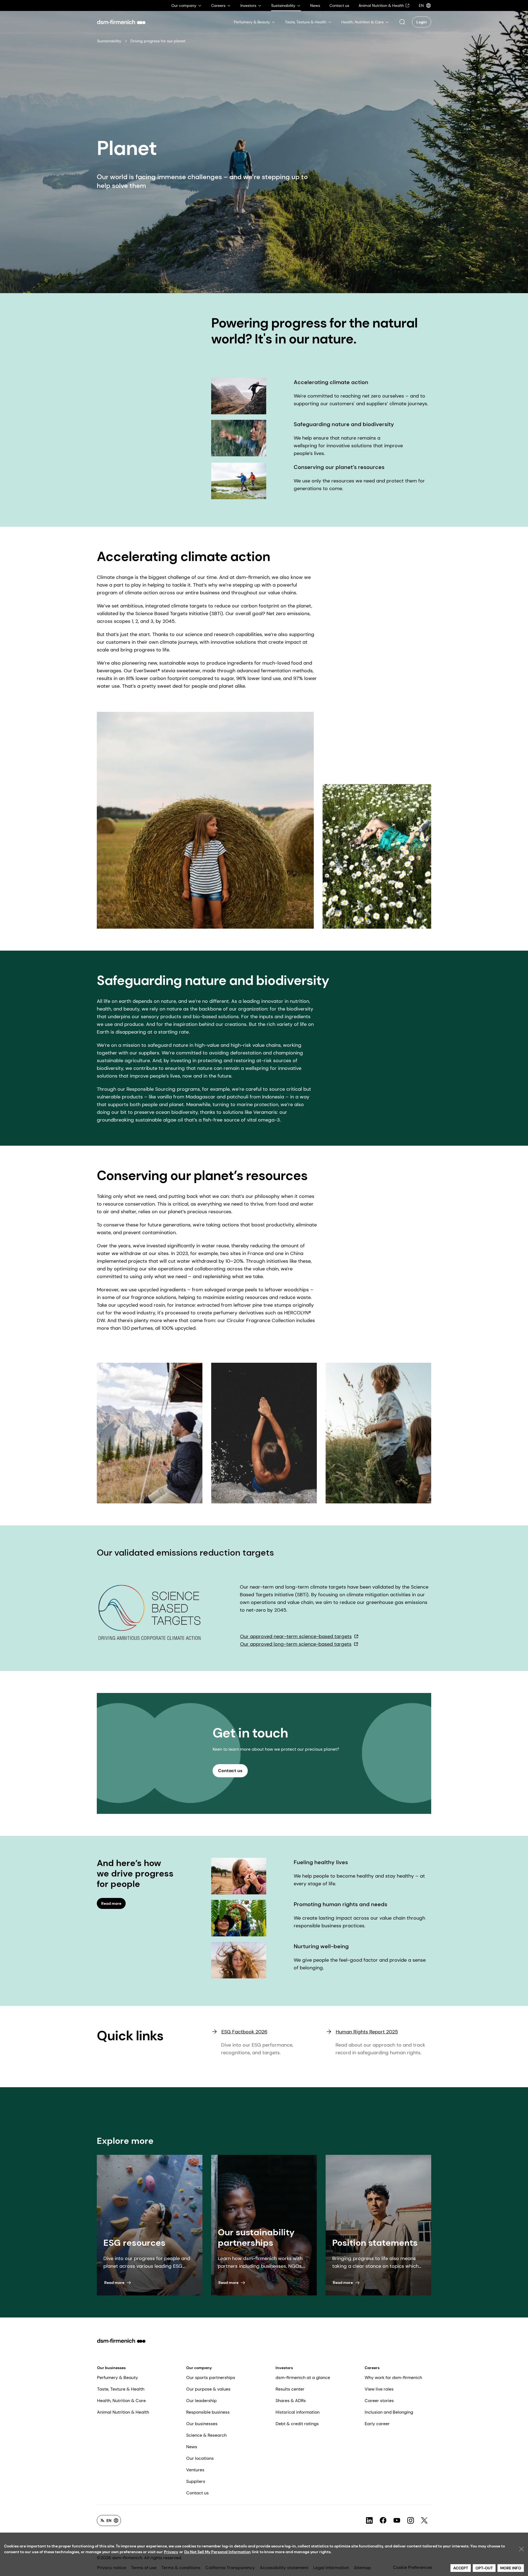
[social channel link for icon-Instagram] (411, 2521)
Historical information (298, 2412)
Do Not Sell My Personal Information (218, 2552)
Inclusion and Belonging (389, 2412)
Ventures (195, 2470)
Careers (372, 2368)
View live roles (379, 2389)
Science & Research (206, 2435)
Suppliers (196, 2481)
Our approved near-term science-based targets (296, 1636)
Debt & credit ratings (297, 2424)
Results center (290, 2389)
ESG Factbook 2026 (244, 2032)
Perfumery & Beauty (118, 2377)
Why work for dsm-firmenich (393, 2377)
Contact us (197, 2493)
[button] (402, 22)
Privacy (171, 2552)
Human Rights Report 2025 (367, 2032)
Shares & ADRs (291, 2401)
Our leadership (201, 2401)
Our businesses (111, 2368)
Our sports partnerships (211, 2377)
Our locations (200, 2458)
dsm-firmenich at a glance (303, 2377)
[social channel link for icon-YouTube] (397, 2521)
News (192, 2447)
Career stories (379, 2401)
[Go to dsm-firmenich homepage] (121, 22)
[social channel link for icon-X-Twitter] (424, 2521)
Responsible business (208, 2412)
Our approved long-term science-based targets (296, 1644)
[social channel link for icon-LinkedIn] (369, 2521)
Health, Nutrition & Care (121, 2401)
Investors (284, 2368)
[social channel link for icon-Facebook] (383, 2521)
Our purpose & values (208, 2389)
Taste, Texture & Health (121, 2389)
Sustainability (109, 41)
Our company (199, 2368)
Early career (377, 2424)
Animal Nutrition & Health (123, 2412)
